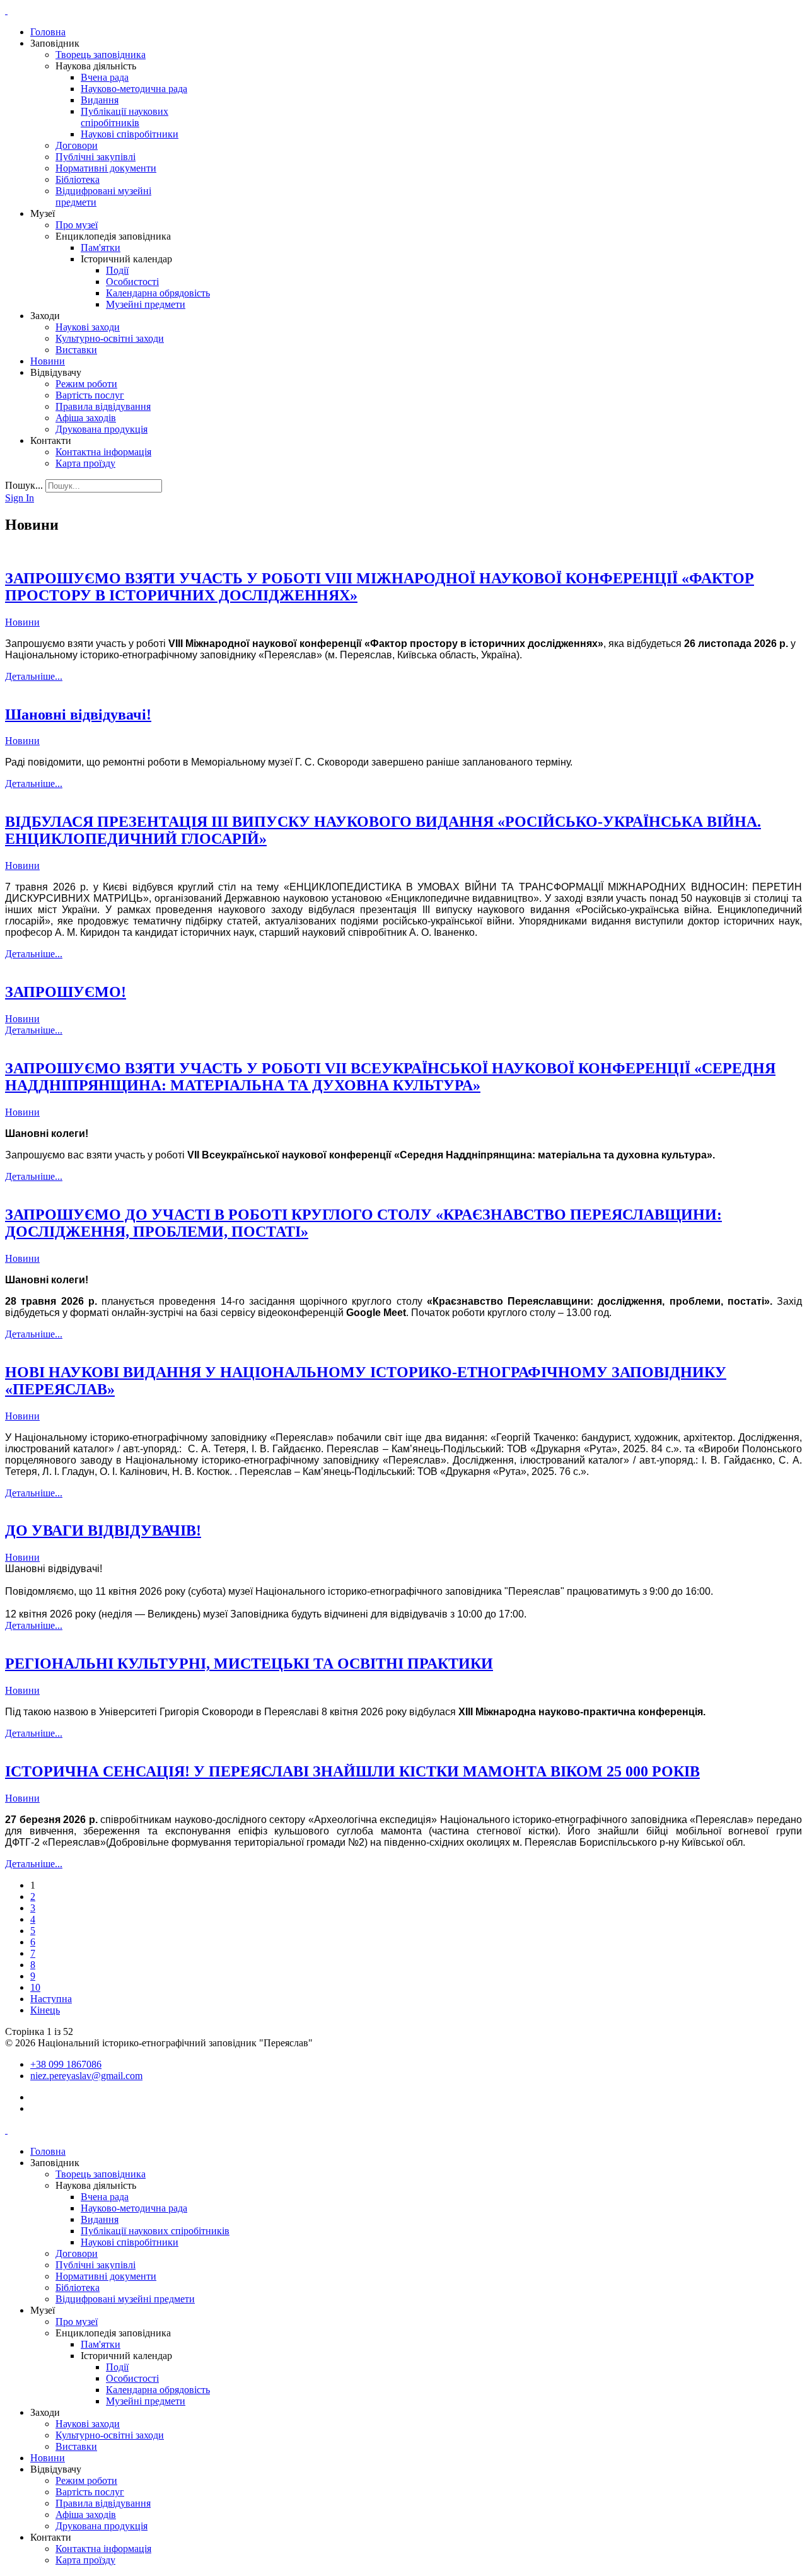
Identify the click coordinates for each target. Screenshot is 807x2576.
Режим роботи (86, 384)
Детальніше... (34, 676)
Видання (100, 100)
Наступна (51, 1999)
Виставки (76, 350)
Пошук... (24, 485)
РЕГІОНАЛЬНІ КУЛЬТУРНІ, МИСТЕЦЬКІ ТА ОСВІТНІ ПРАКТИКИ (249, 1664)
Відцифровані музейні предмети (125, 2299)
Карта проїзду (85, 463)
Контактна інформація (103, 452)
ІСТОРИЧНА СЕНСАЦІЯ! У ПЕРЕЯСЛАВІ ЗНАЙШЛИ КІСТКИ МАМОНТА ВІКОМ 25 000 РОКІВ (352, 1771)
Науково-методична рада (134, 89)
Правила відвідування (103, 406)
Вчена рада (105, 77)
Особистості (132, 282)
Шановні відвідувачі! (78, 714)
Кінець (45, 2010)
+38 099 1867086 (66, 2064)
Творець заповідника (101, 55)
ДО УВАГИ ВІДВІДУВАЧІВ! (103, 1530)
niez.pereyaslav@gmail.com (86, 2076)
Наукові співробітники (130, 134)
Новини (48, 361)
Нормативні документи (106, 168)
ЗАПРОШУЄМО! (66, 992)
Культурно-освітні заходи (110, 338)
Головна (48, 32)
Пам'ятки (101, 248)
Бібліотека (78, 179)
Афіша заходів (86, 418)
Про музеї (77, 225)
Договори (77, 145)
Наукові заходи (88, 327)
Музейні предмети (146, 304)
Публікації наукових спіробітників (125, 117)
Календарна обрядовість (158, 293)
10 (35, 1987)
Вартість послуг (90, 395)
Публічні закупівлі (96, 157)
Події (117, 270)
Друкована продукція (102, 429)
